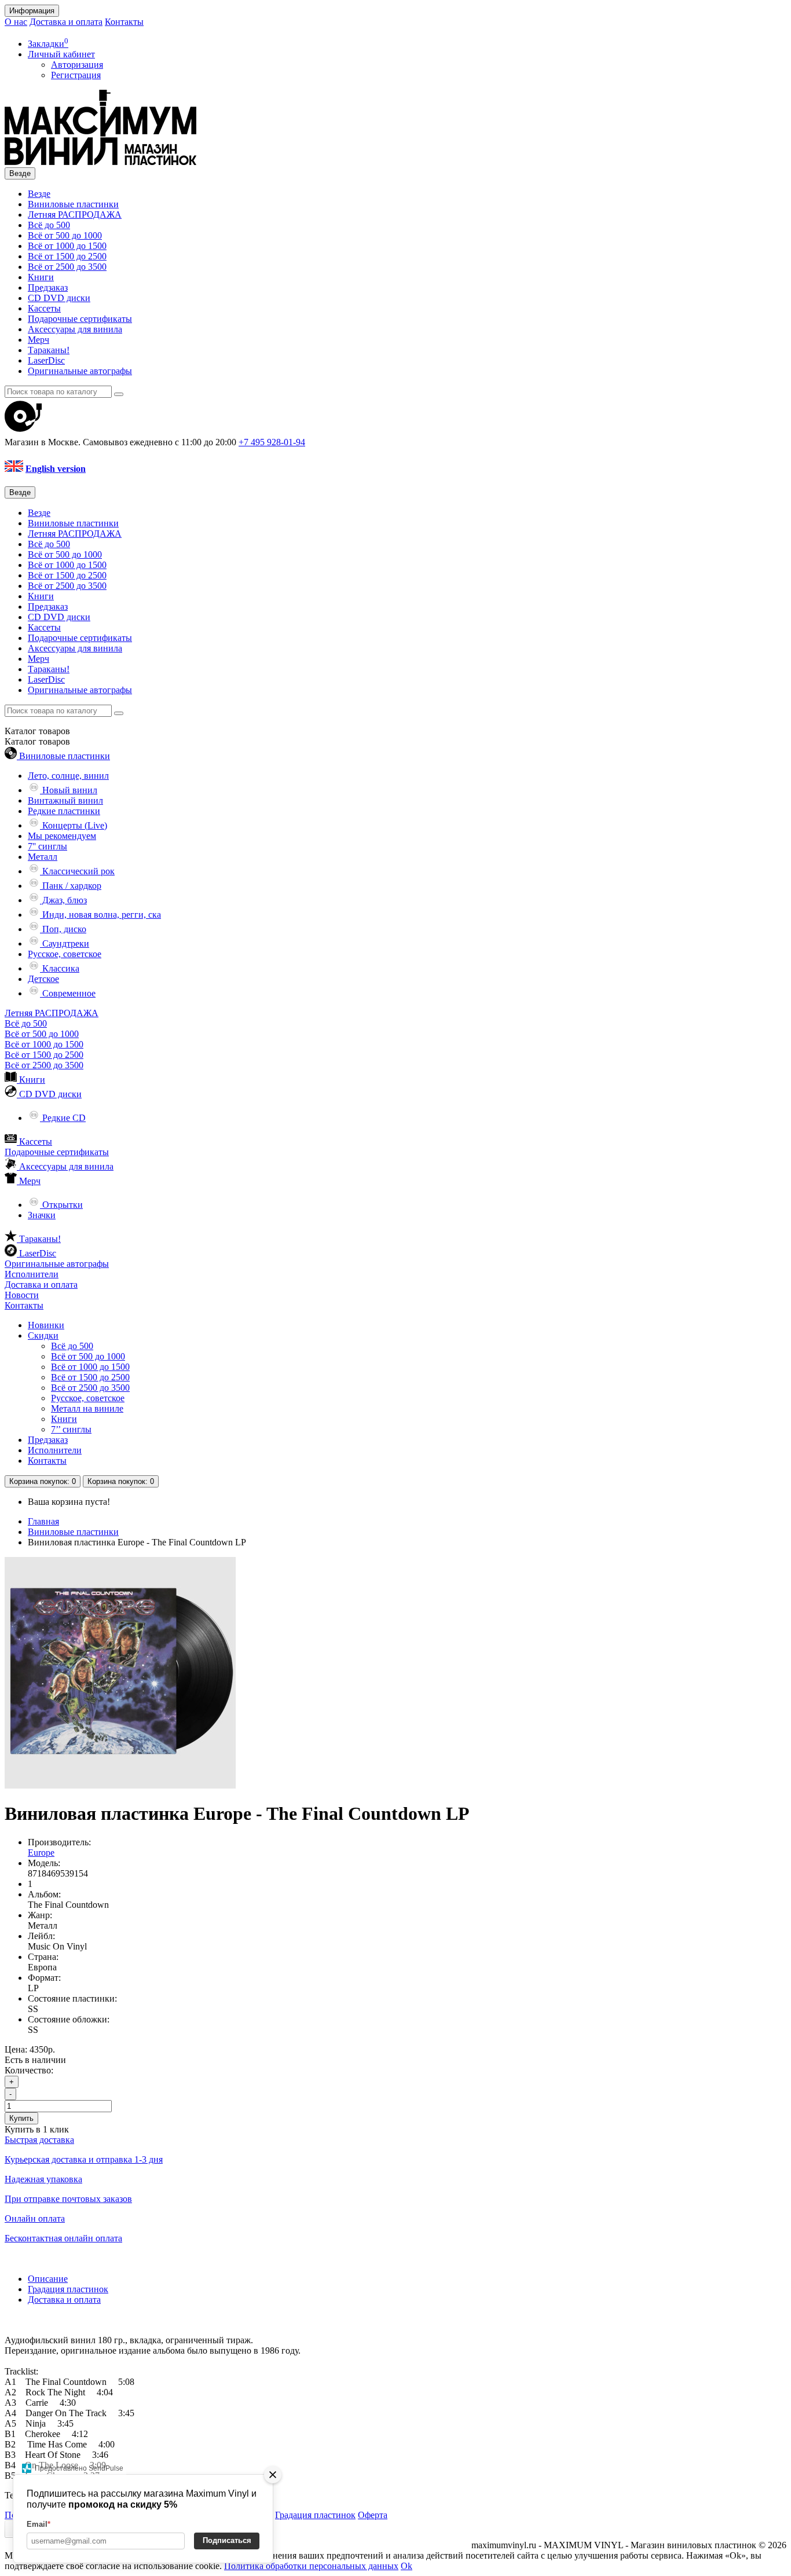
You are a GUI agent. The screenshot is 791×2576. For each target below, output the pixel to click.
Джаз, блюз (63, 900)
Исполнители (32, 1274)
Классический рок (77, 871)
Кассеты (44, 308)
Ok (407, 2566)
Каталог (37, 741)
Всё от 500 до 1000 (65, 235)
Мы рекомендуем (62, 836)
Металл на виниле (87, 1408)
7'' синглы (47, 846)
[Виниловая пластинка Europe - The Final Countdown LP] (120, 1785)
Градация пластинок (68, 2289)
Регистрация (76, 75)
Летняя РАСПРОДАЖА (75, 215)
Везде (39, 194)
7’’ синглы (71, 1429)
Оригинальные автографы (80, 371)
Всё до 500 (49, 225)
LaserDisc (46, 360)
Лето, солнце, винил (68, 776)
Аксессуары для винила (75, 329)
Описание (48, 2279)
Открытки (61, 1205)
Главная (43, 1521)
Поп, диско (63, 929)
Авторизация (77, 65)
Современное (68, 993)
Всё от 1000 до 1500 (67, 246)
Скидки (43, 1335)
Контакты (124, 22)
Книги (41, 277)
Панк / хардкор (71, 886)
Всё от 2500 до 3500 (67, 267)
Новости (22, 1295)
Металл (43, 857)
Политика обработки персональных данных (311, 2566)
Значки (42, 1215)
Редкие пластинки (64, 811)
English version (56, 469)
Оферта (373, 2515)
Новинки (46, 1325)
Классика (60, 968)
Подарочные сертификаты (80, 319)
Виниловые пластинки (73, 204)
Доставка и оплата (66, 22)
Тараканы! (49, 350)
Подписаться (227, 2540)
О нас (16, 22)
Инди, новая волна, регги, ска (100, 915)
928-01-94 (272, 442)
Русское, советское (65, 954)
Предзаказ (48, 287)
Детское (43, 979)
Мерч (39, 340)
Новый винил (69, 790)
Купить (21, 2118)
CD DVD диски (59, 298)
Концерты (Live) (74, 825)
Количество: (29, 2070)
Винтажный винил (65, 800)
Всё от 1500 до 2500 (67, 256)
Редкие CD (63, 1118)
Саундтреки (65, 943)
